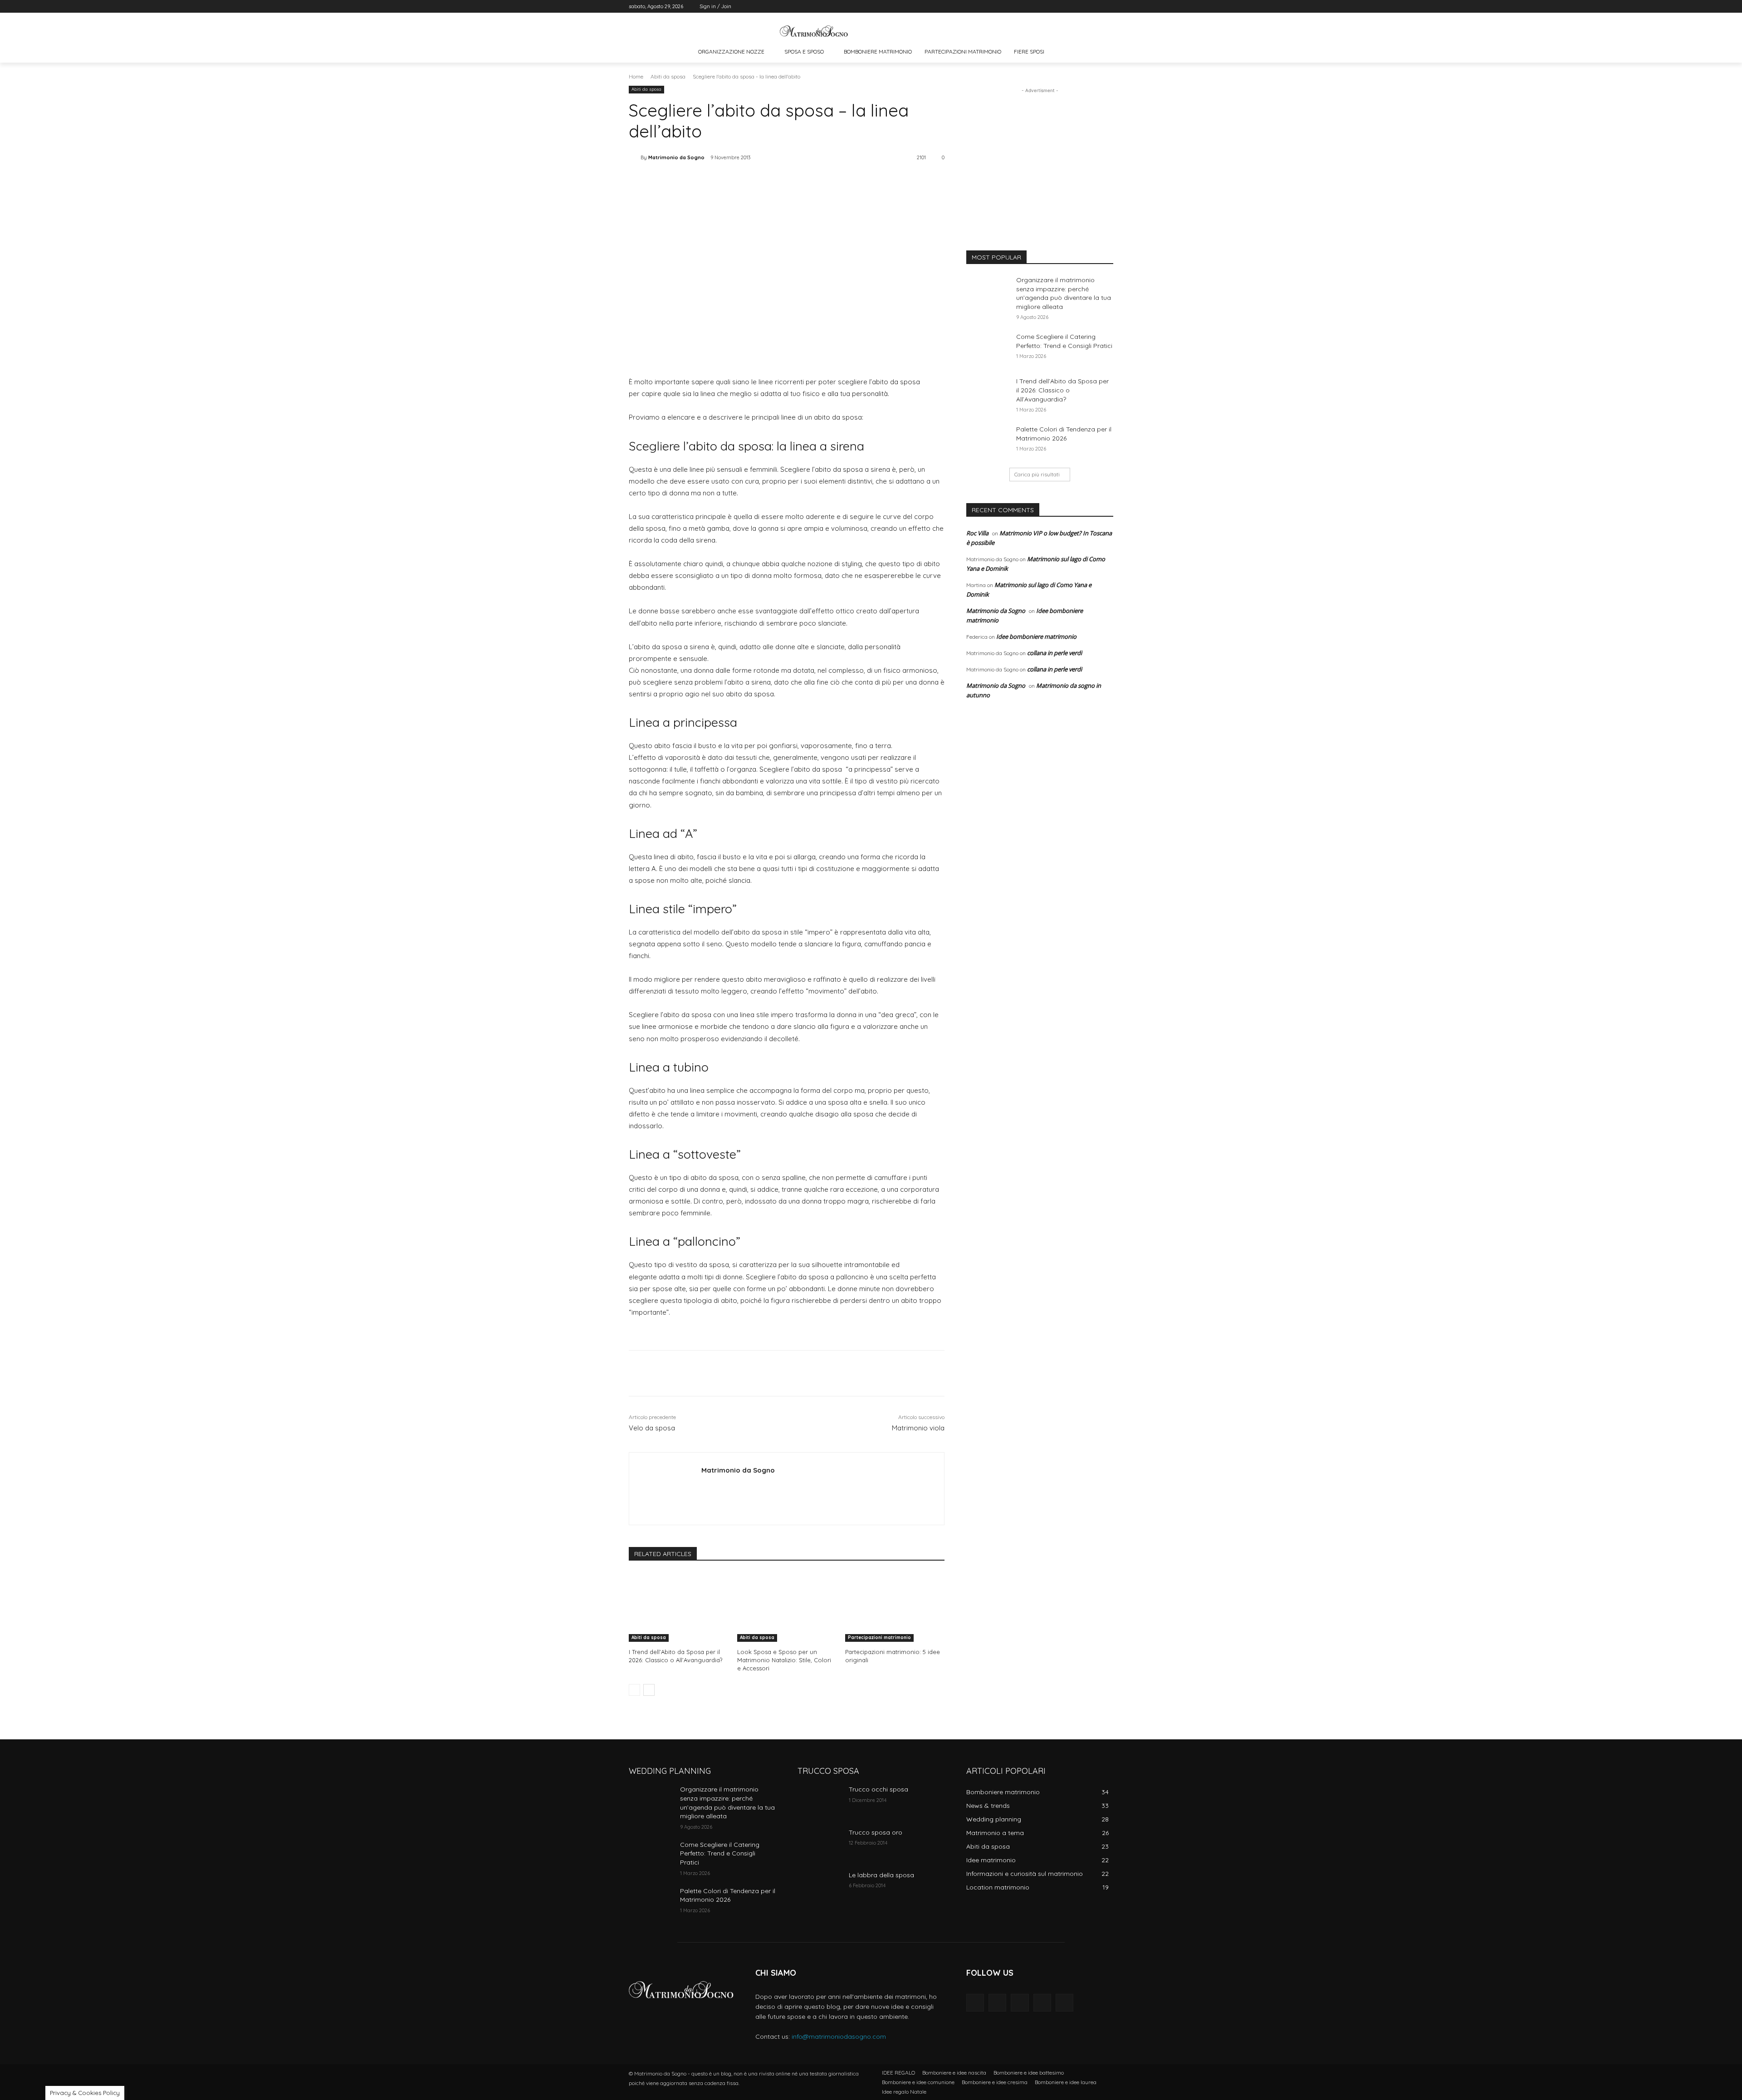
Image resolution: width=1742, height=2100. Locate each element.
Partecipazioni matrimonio (879, 1637)
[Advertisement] (1040, 152)
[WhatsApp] (765, 181)
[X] (1083, 7)
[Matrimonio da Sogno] (814, 31)
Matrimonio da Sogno (676, 157)
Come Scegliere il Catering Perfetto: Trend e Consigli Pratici (1064, 341)
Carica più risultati (1037, 474)
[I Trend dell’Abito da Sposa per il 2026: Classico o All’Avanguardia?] (678, 1607)
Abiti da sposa (668, 76)
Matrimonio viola (918, 1428)
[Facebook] (1058, 7)
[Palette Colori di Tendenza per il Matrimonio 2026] (988, 441)
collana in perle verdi (1054, 653)
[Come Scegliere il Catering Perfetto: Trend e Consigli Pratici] (988, 348)
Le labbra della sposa (881, 1875)
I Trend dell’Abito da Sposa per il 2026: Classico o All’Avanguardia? (675, 1656)
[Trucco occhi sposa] (820, 1801)
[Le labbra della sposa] (820, 1886)
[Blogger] (975, 2003)
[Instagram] (1070, 7)
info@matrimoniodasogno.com (839, 2036)
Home (636, 76)
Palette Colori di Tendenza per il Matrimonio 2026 (728, 1895)
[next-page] (649, 1690)
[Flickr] (1020, 2003)
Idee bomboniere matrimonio (1036, 636)
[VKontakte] (1064, 2003)
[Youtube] (1108, 7)
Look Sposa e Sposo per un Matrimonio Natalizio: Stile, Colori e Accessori (784, 1660)
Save (747, 182)
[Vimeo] (1095, 7)
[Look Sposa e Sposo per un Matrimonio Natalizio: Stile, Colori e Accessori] (787, 1607)
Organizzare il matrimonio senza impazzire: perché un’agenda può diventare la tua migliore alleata (1064, 293)
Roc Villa (977, 533)
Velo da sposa (652, 1428)
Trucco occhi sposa (878, 1789)
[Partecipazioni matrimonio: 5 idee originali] (895, 1607)
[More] (787, 181)
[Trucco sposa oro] (820, 1844)
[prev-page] (634, 1690)
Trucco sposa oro (876, 1832)
